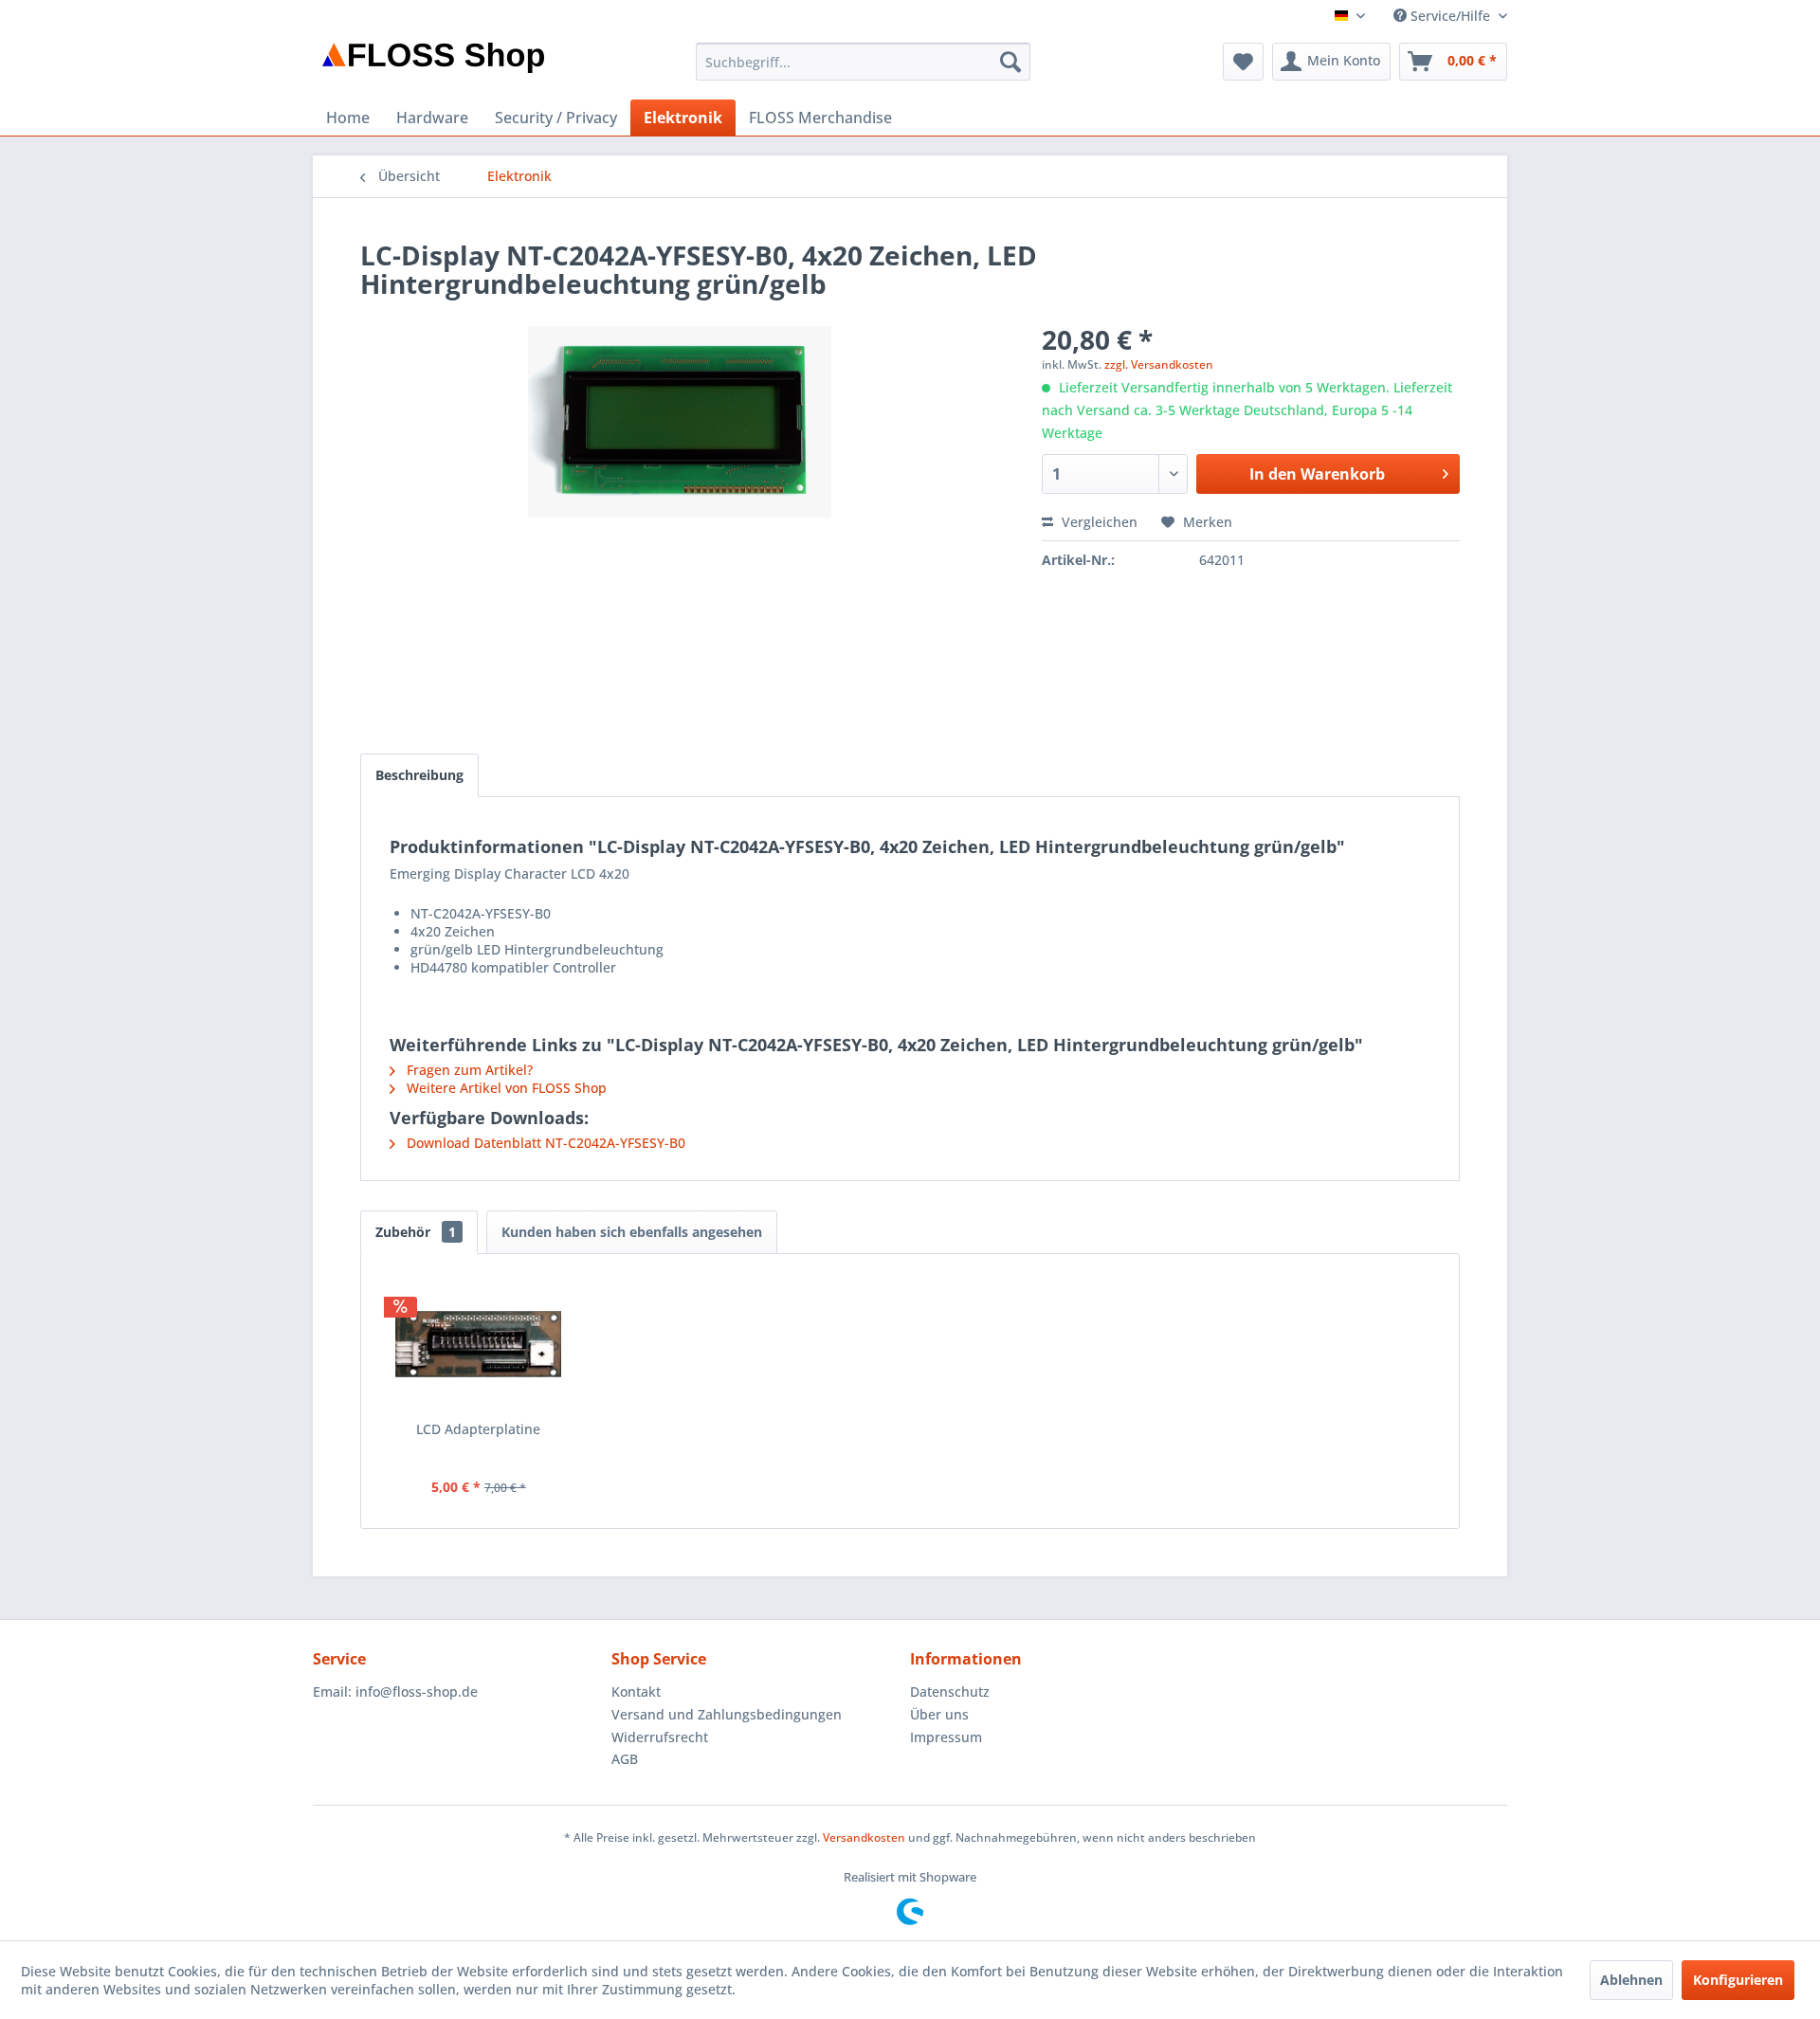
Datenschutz (950, 1692)
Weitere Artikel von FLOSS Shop (505, 1088)
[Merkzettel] (1243, 62)
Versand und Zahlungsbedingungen (727, 1714)
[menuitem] (863, 62)
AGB (625, 1759)
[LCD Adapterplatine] (479, 1344)
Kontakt (636, 1692)
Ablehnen (1631, 1980)
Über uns (939, 1714)
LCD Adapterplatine (478, 1429)
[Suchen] (1010, 62)
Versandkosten (864, 1837)
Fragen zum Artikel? (468, 1070)
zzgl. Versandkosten (1159, 364)
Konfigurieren (1738, 1980)
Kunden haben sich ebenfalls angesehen (632, 1232)
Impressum (946, 1737)
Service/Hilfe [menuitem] (1450, 16)
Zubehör (416, 1232)
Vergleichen (1098, 522)
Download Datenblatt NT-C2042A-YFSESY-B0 (544, 1143)
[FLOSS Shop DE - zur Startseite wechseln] (433, 66)
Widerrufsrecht (660, 1737)
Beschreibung (419, 775)
